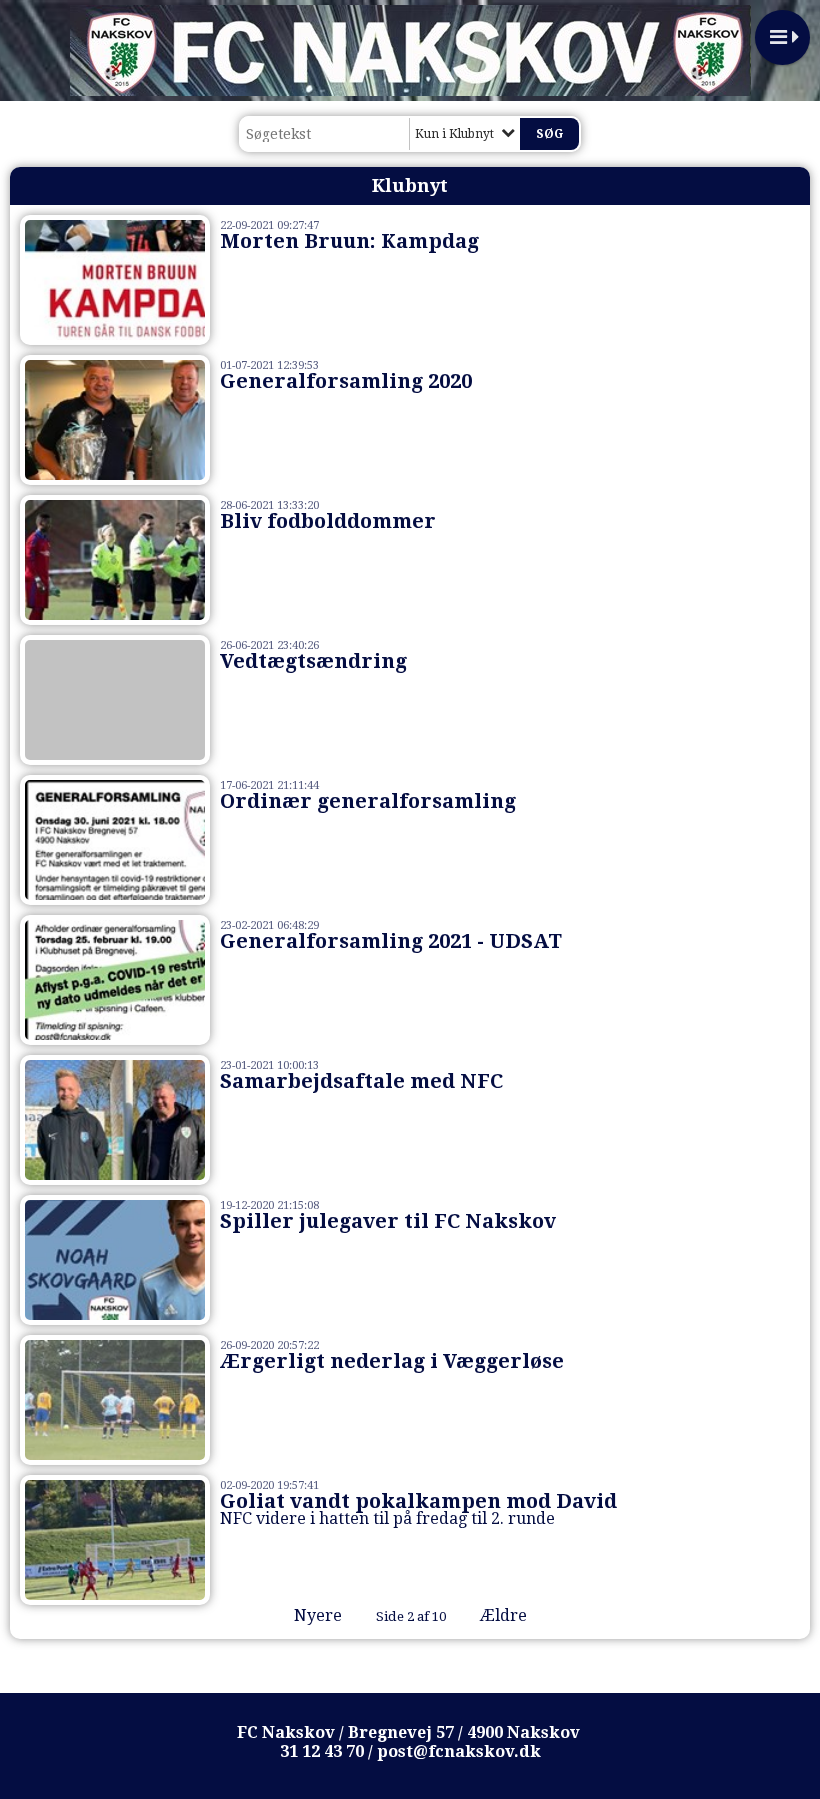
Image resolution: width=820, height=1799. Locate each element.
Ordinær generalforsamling (368, 801)
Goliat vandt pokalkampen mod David (418, 1501)
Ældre (505, 1615)
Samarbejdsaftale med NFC (361, 1081)
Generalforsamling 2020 (346, 381)
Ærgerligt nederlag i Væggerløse (392, 1361)
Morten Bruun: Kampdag (349, 241)
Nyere (318, 1615)
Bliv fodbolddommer (328, 521)
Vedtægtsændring (313, 661)
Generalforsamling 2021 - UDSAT (391, 941)
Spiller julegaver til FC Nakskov (388, 1221)
